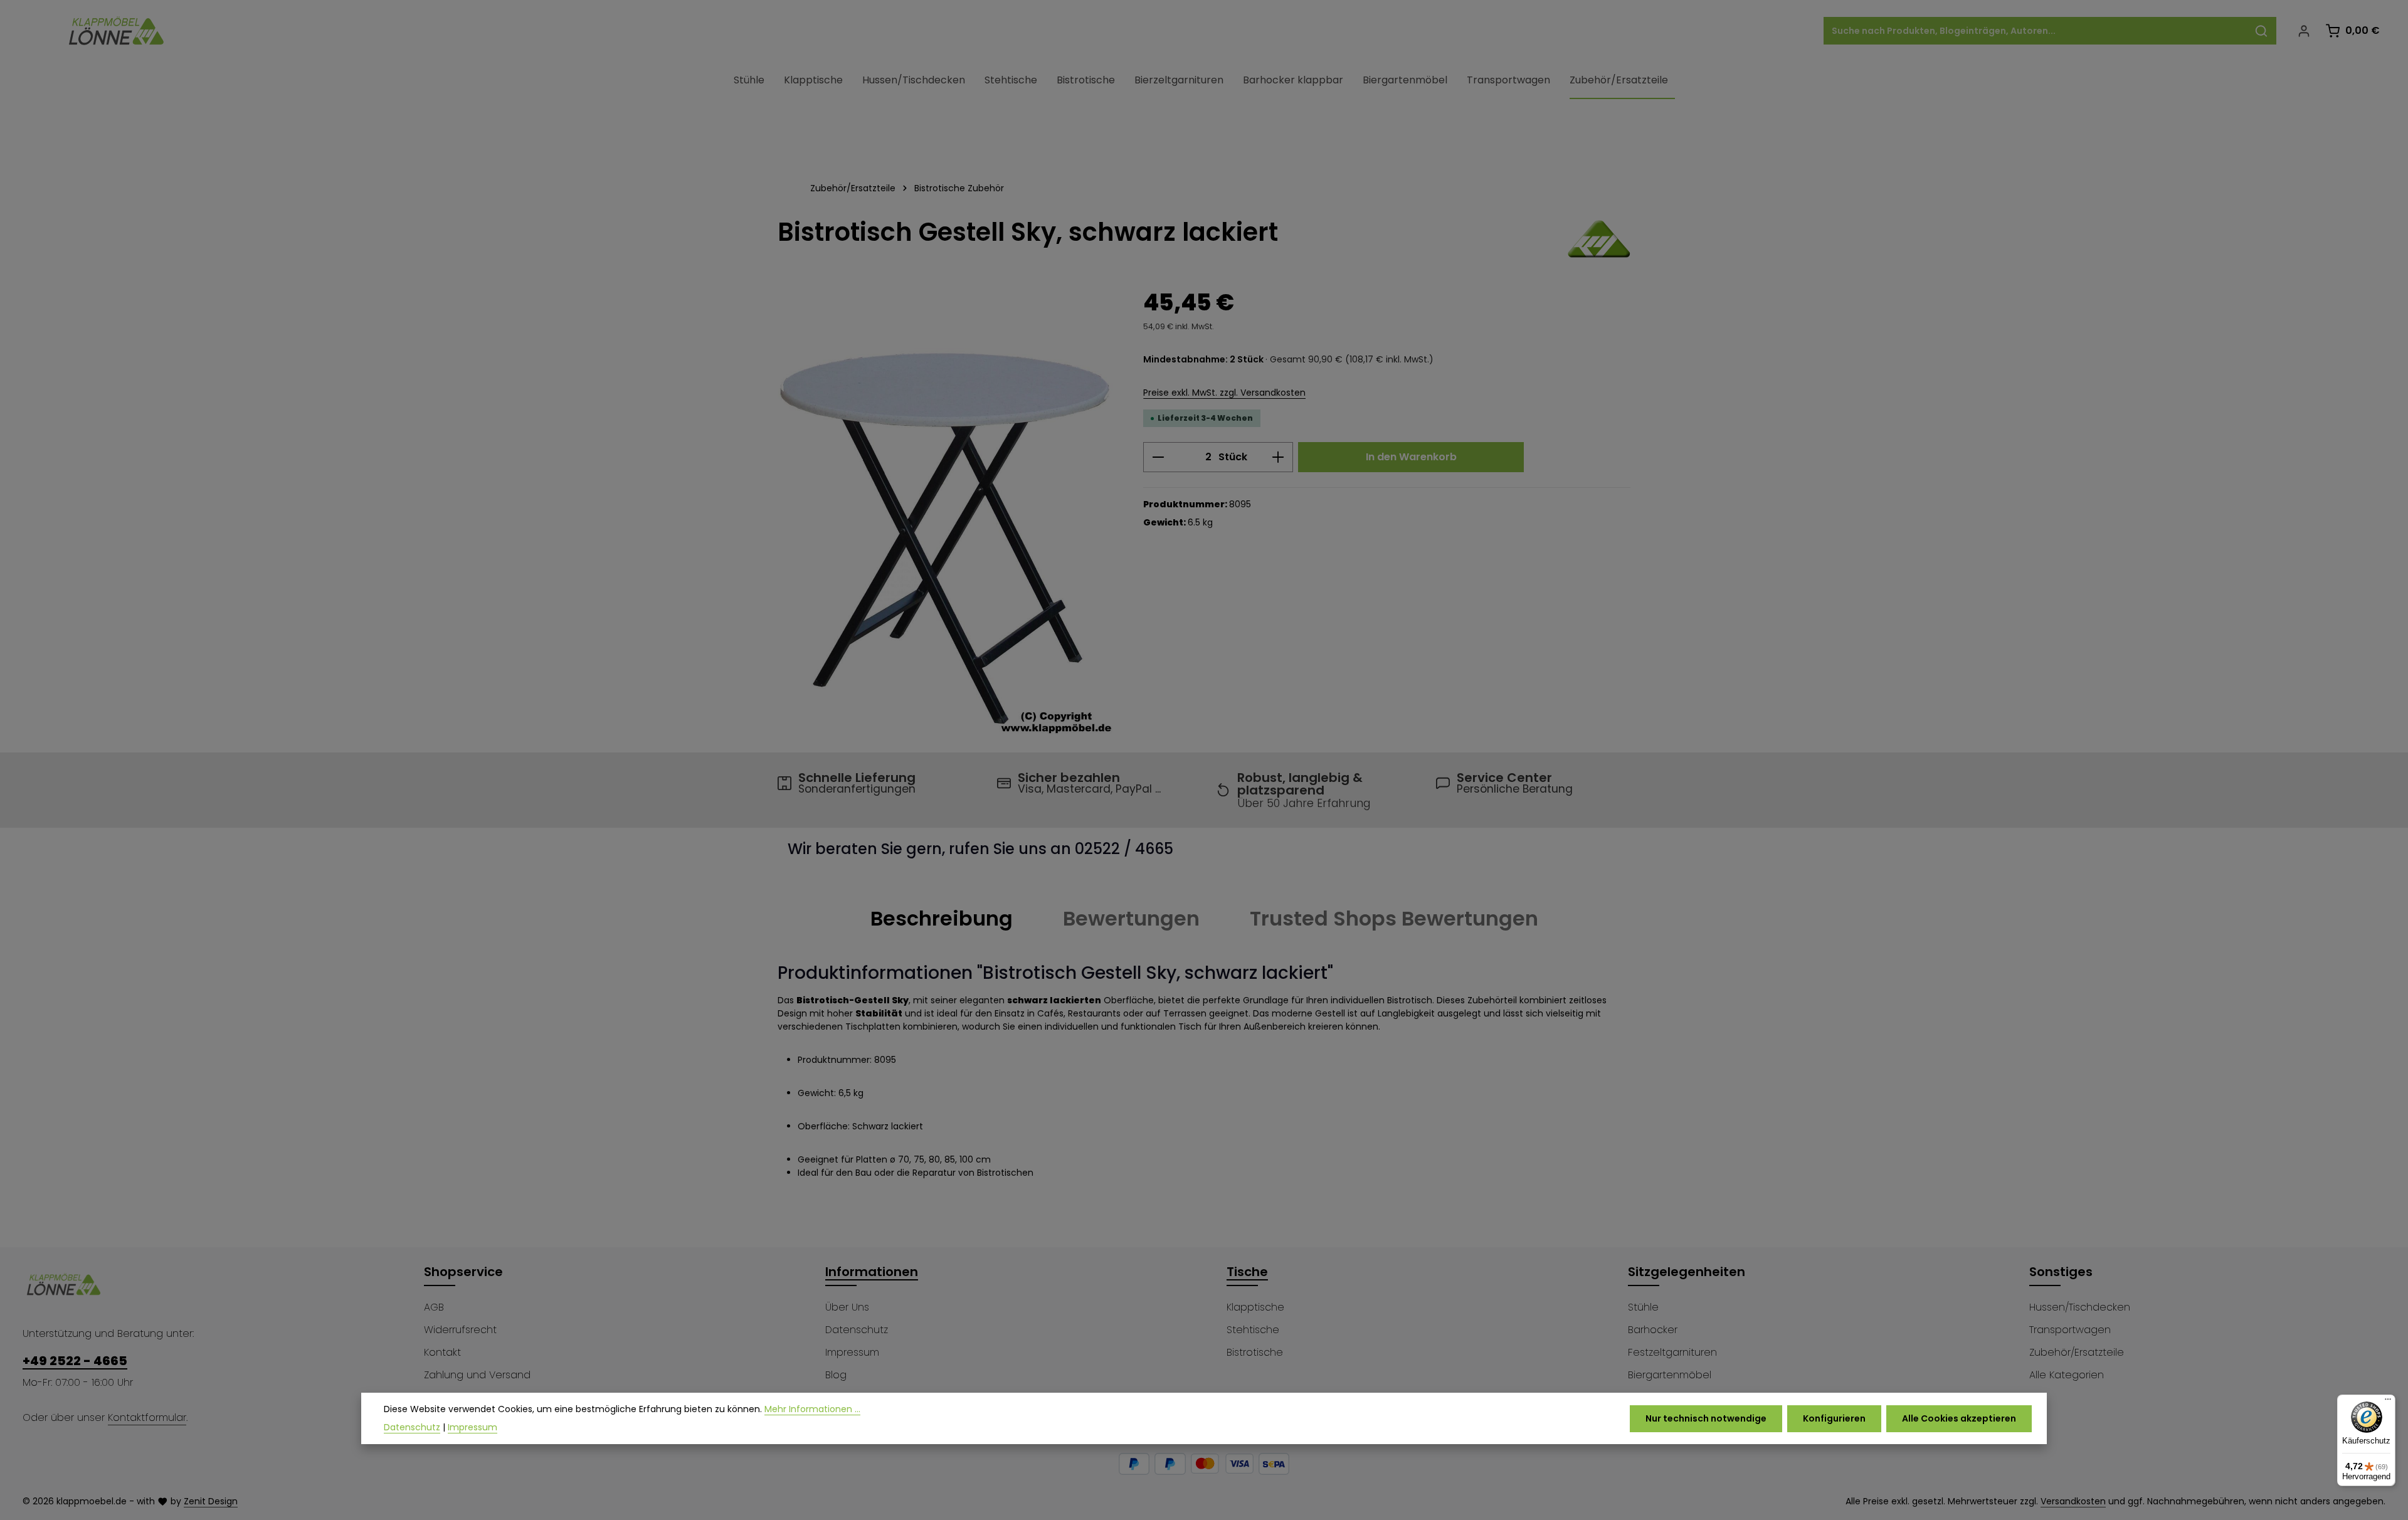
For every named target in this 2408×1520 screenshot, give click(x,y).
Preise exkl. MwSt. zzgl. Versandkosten (1224, 393)
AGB (434, 1307)
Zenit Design (211, 1501)
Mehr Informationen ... (812, 1409)
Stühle (1643, 1307)
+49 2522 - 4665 (75, 1361)
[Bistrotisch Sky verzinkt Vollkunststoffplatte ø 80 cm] (948, 513)
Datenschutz (857, 1330)
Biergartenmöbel (1670, 1375)
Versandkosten (2073, 1501)
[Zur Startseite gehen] (117, 31)
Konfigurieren (1834, 1418)
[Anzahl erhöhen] (1278, 457)
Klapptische (1255, 1307)
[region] (948, 513)
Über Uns (847, 1307)
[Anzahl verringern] (1158, 457)
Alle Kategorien (2067, 1375)
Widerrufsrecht (460, 1330)
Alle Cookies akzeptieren (1959, 1418)
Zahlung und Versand (477, 1375)
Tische (1247, 1272)
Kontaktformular (147, 1417)
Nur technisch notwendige (1706, 1418)
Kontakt (442, 1352)
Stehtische (1253, 1330)
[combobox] (2036, 31)
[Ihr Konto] (2304, 31)
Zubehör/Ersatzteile (2077, 1352)
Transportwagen (2070, 1330)
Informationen (872, 1272)
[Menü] (2388, 1402)
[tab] (942, 919)
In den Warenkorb (1411, 457)
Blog (836, 1375)
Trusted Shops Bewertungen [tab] (1394, 918)
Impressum (852, 1352)
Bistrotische (1255, 1352)
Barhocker (1653, 1330)
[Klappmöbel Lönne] (1599, 239)
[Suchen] (2262, 31)
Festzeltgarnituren (1672, 1352)
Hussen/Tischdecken (2080, 1307)
